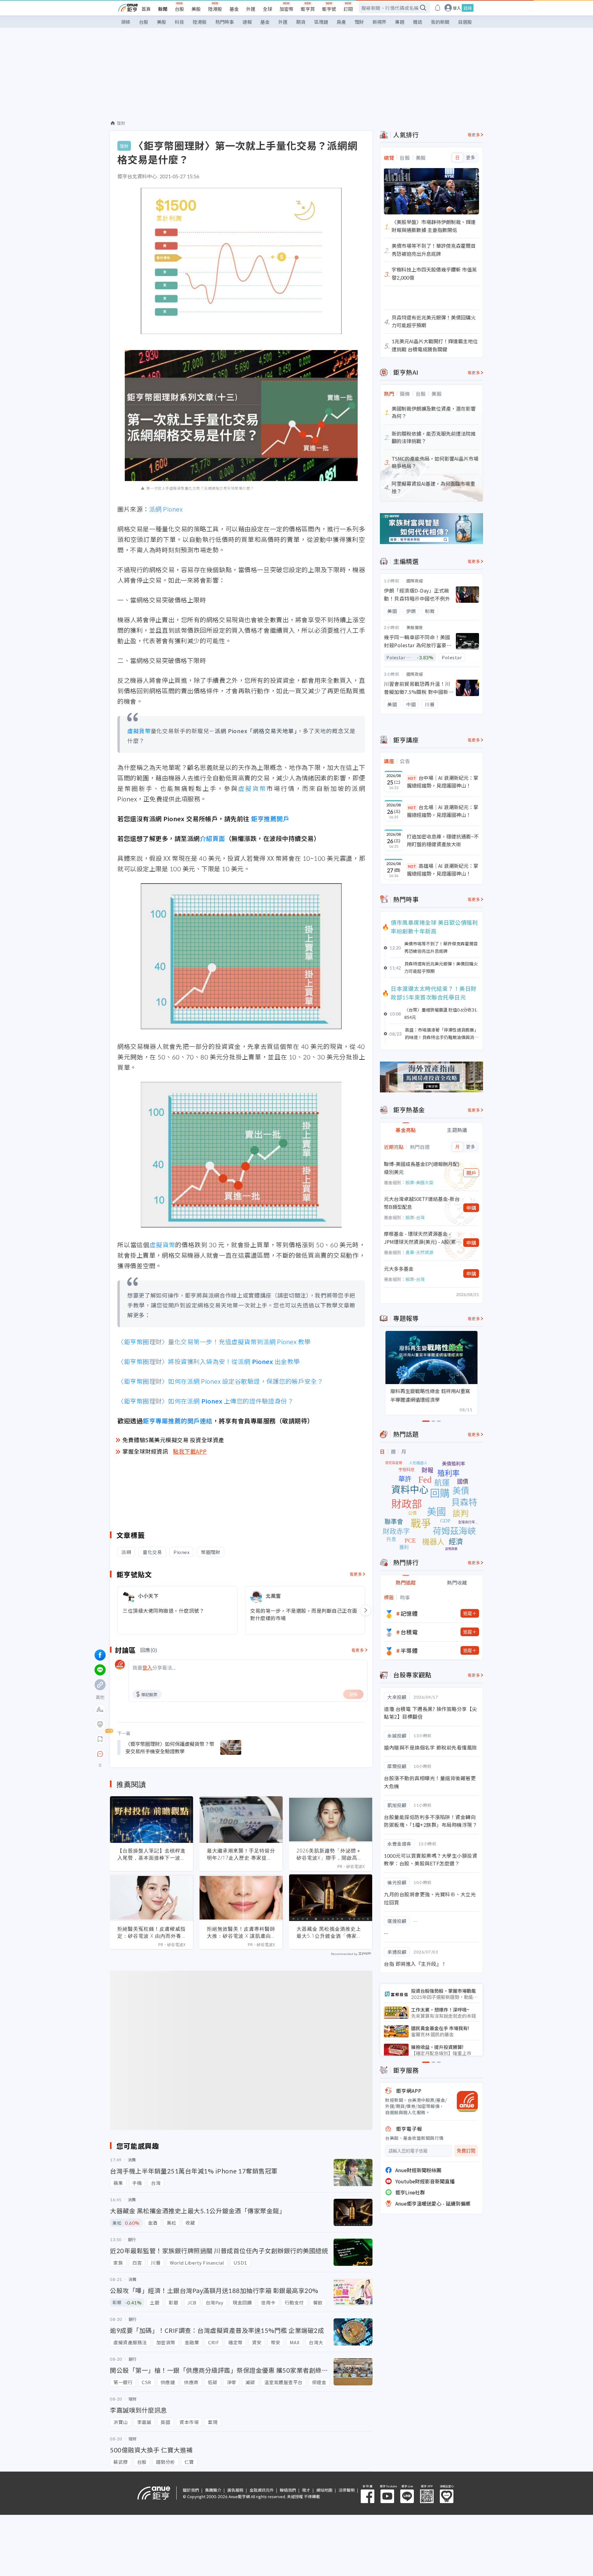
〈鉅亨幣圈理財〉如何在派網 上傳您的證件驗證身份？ (205, 1401)
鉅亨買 (308, 9)
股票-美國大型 (419, 1182)
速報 (247, 22)
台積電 (409, 1632)
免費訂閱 (466, 2151)
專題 (400, 22)
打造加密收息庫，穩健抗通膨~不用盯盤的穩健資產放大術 (443, 840)
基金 (234, 9)
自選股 (465, 22)
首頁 (146, 9)
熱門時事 (225, 22)
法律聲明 (347, 2490)
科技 (179, 22)
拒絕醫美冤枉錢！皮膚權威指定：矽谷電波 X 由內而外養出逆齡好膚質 (151, 1932)
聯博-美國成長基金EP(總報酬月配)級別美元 (422, 1168)
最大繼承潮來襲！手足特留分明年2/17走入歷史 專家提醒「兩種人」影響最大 (241, 1854)
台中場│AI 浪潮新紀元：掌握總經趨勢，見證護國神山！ (443, 782)
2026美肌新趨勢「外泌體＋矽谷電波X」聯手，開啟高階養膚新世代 (330, 1854)
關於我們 (191, 2490)
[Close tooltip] (152, 1754)
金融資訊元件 (262, 2490)
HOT (412, 778)
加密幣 (286, 9)
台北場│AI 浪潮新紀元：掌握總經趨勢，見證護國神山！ (443, 811)
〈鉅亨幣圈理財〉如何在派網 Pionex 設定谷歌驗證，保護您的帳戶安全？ (220, 1381)
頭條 (126, 22)
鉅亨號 (329, 9)
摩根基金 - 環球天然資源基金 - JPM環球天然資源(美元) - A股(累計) (420, 1238)
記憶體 (409, 1613)
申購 (471, 1208)
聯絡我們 (288, 2490)
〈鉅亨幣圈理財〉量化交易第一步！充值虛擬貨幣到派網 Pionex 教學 (214, 1342)
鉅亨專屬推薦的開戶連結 (178, 1421)
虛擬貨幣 (139, 731)
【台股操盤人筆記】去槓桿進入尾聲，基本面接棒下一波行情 (151, 1854)
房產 (341, 22)
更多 (471, 158)
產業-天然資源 (419, 1252)
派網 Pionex (166, 509)
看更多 (356, 1574)
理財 (359, 22)
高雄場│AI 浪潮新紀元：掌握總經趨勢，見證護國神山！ (443, 870)
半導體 (409, 1650)
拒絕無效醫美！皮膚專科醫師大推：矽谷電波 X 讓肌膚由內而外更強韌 (241, 1932)
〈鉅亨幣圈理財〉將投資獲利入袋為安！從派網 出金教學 (209, 1361)
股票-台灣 (415, 1217)
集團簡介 (213, 2490)
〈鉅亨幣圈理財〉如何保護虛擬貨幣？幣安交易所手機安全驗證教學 (170, 1747)
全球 (267, 9)
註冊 (468, 8)
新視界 (379, 22)
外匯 (251, 9)
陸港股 (215, 9)
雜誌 (418, 22)
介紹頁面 (212, 838)
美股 (196, 9)
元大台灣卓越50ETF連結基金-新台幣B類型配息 (422, 1203)
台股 (179, 9)
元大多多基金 (399, 1269)
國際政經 (415, 581)
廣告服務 (235, 2490)
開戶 (471, 1173)
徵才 (306, 2490)
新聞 (163, 9)
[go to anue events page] (438, 8)
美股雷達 (415, 627)
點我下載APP (190, 1451)
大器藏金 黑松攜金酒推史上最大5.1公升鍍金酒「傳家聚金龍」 (329, 1932)
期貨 (301, 22)
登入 (457, 8)
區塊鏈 (321, 22)
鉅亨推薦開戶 (270, 819)
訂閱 (348, 9)
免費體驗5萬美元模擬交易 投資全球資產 (173, 1440)
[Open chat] (100, 1754)
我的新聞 (440, 22)
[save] (100, 1739)
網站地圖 (324, 2490)
